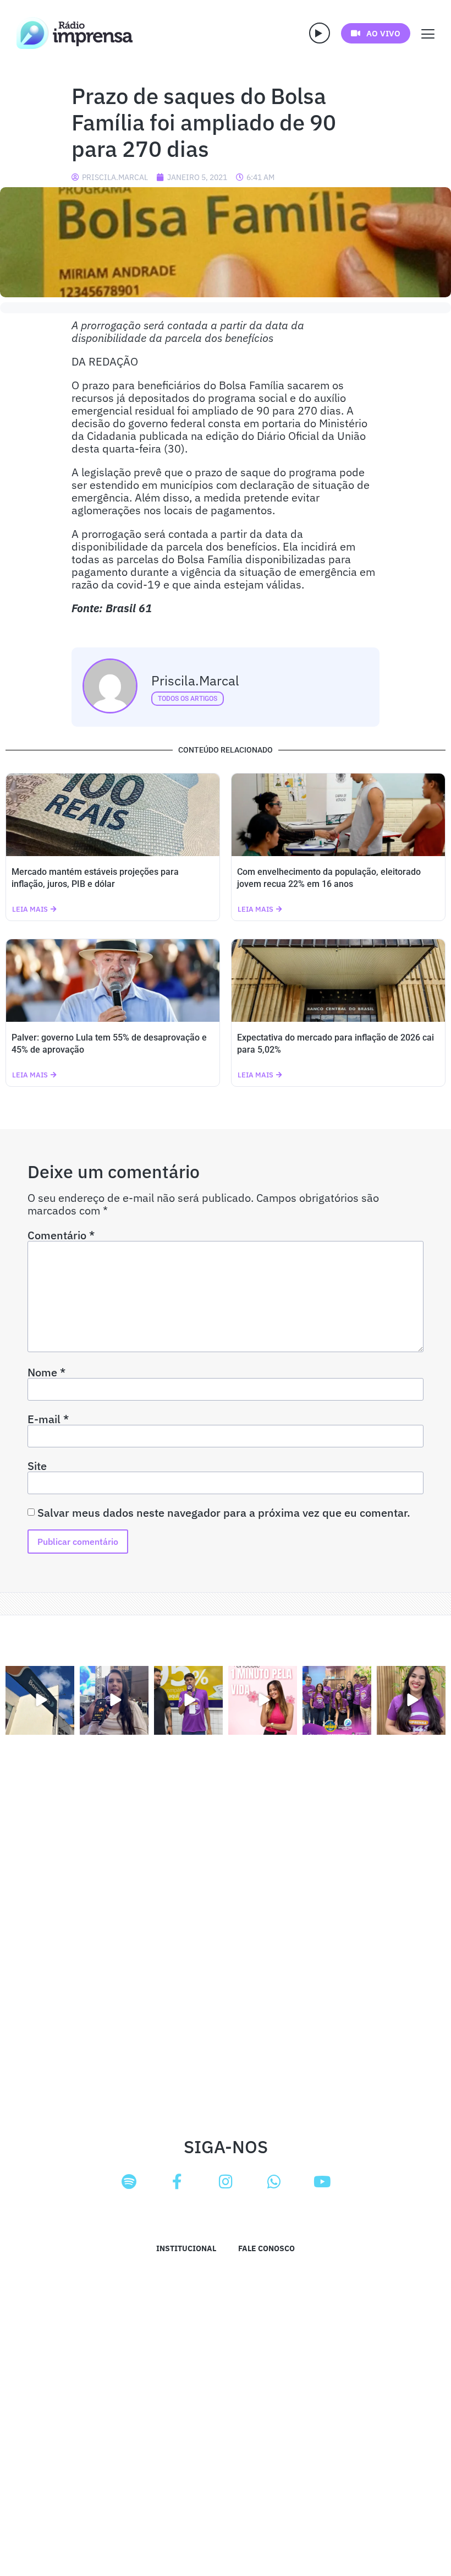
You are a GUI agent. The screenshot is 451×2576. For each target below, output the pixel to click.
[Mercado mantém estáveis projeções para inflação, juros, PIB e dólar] (113, 815)
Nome (46, 1373)
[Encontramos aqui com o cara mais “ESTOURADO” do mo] (188, 1700)
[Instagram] (226, 2182)
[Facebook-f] (177, 2182)
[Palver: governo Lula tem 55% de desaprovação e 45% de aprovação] (113, 981)
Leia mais (30, 909)
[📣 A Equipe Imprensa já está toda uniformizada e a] (337, 1700)
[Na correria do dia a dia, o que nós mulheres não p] (263, 1700)
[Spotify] (129, 2182)
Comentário (61, 1235)
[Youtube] (322, 2182)
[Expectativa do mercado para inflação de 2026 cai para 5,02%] (338, 981)
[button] (320, 33)
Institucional (186, 2248)
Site (37, 1466)
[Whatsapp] (274, 2182)
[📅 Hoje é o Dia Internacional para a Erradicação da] (411, 1700)
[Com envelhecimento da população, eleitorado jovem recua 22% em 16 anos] (338, 815)
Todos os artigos (188, 699)
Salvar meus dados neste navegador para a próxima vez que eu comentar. (224, 1513)
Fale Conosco (266, 2248)
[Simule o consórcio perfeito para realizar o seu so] (40, 1700)
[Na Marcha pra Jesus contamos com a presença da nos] (114, 1700)
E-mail (48, 1419)
